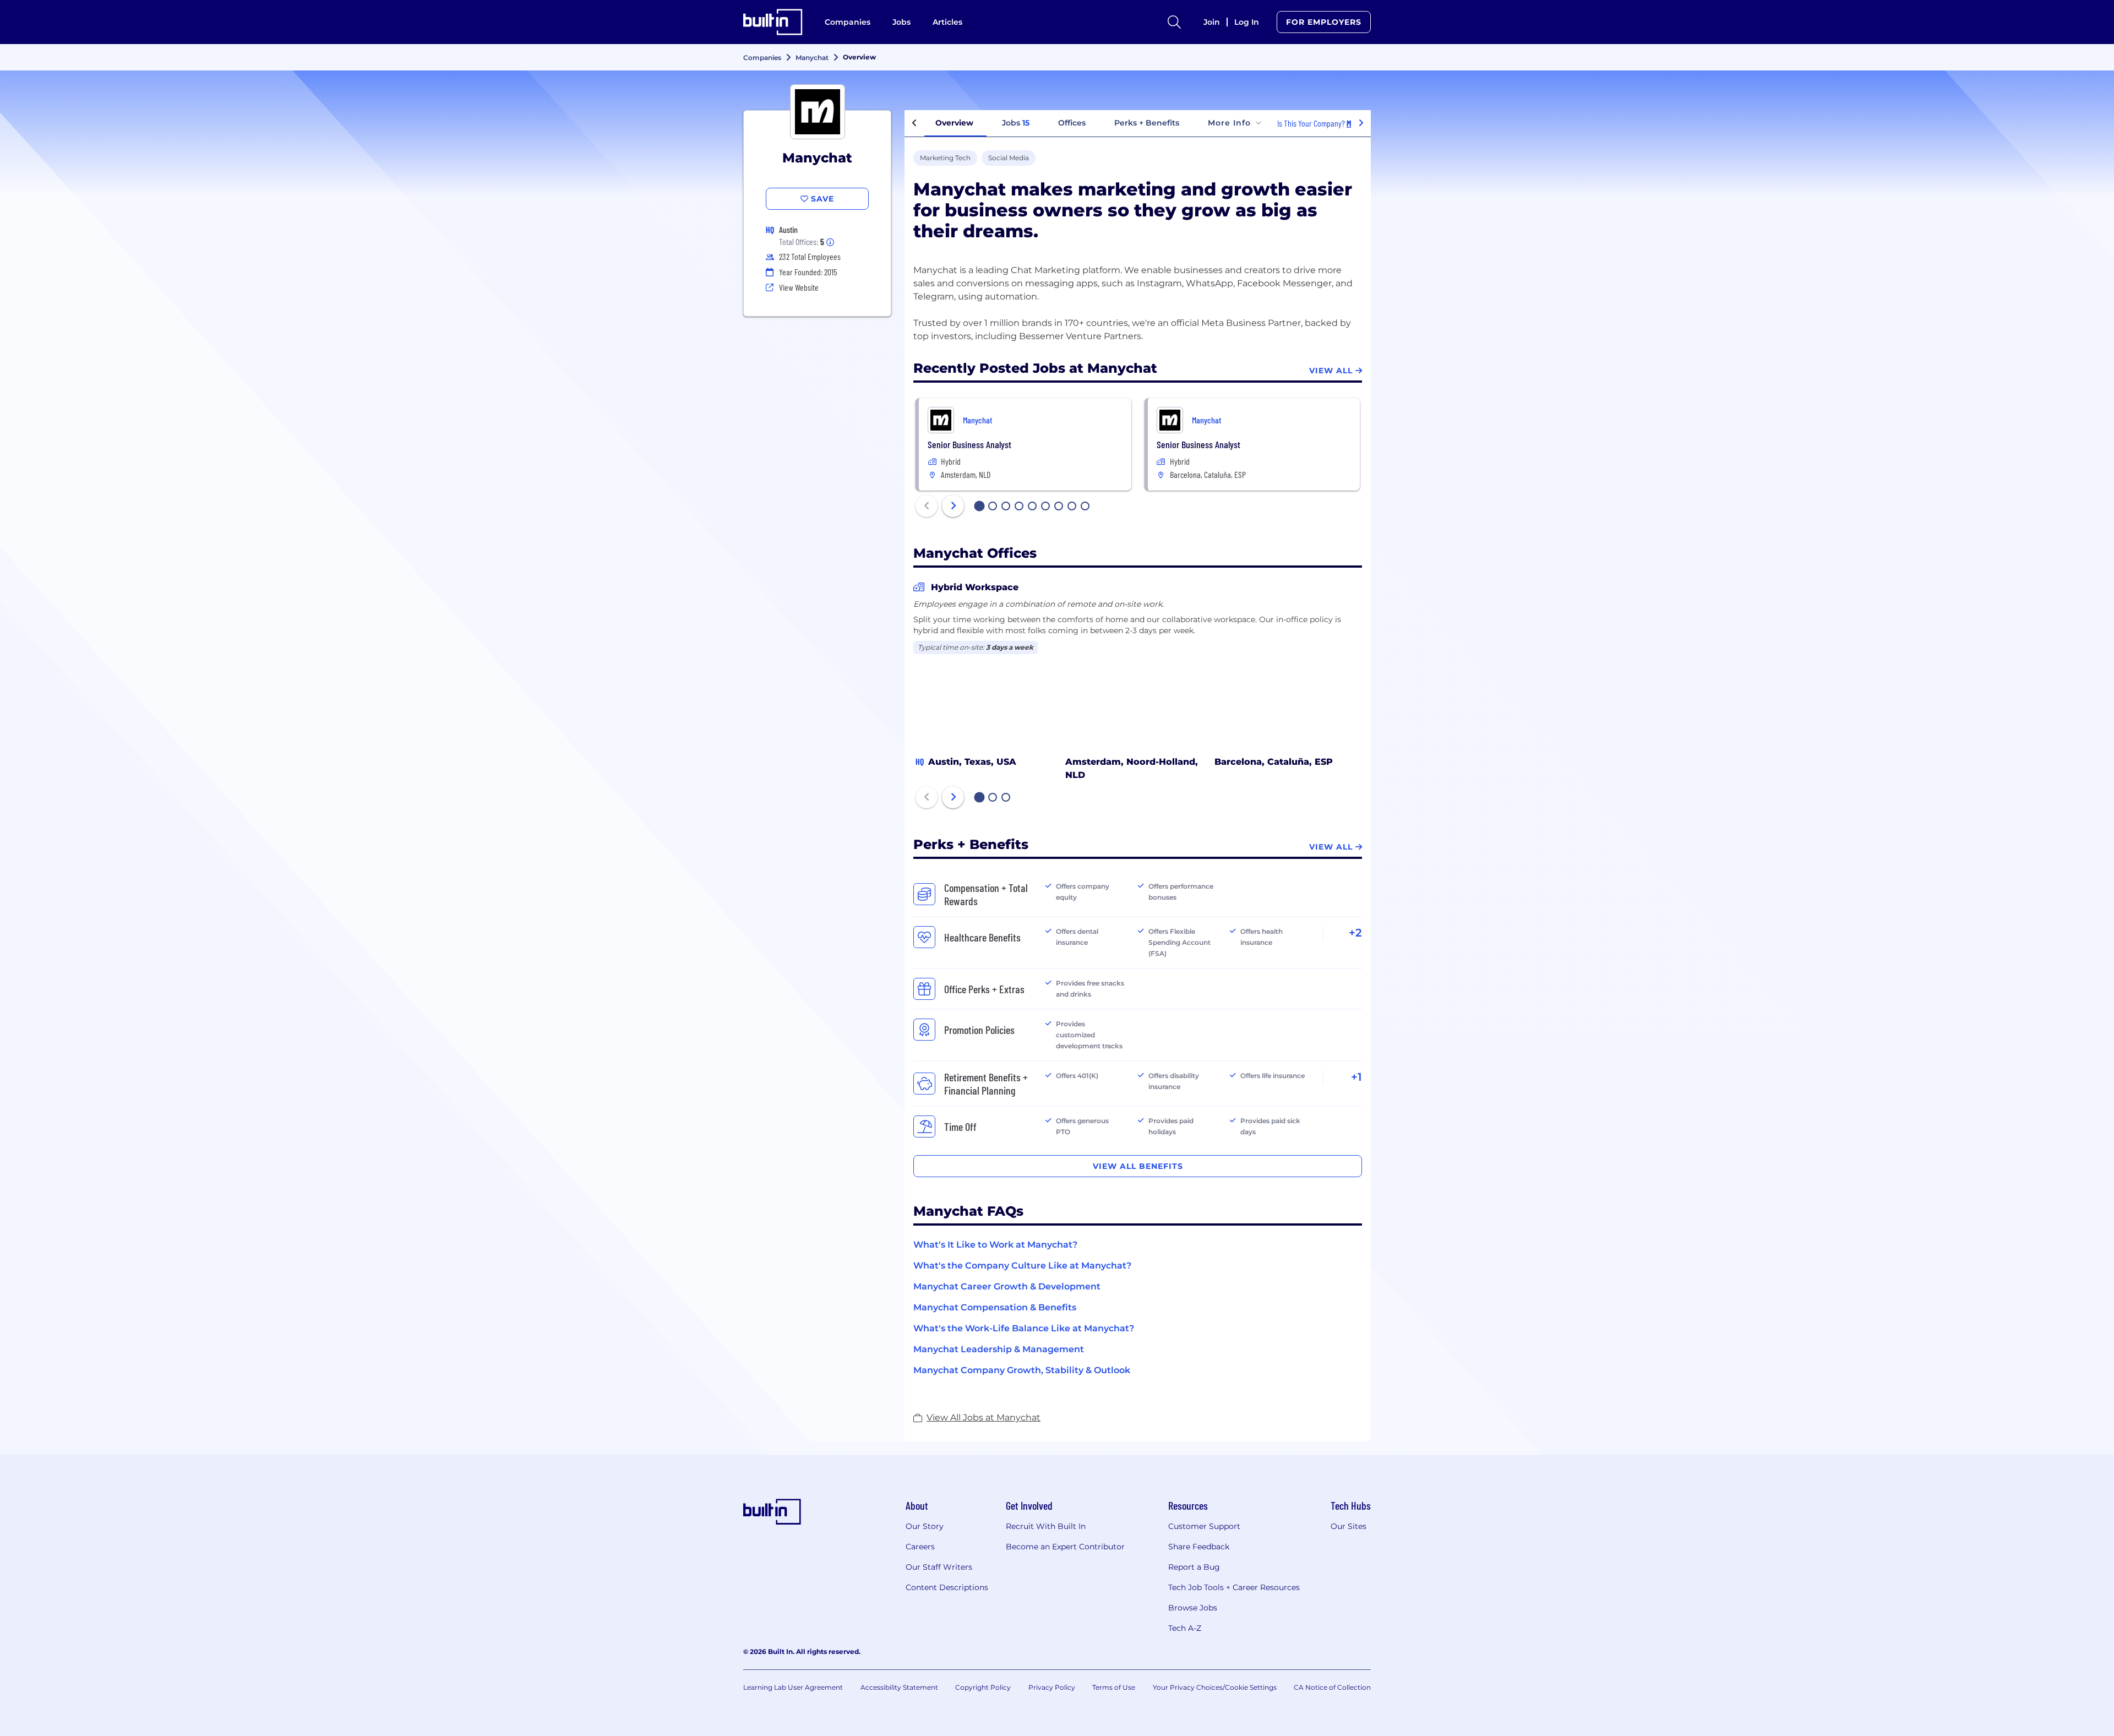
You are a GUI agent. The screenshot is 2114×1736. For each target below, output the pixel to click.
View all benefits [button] (1138, 1166)
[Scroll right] (1361, 123)
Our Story (925, 1526)
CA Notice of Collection (1332, 1687)
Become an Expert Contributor (1065, 1547)
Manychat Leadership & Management (999, 1349)
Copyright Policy (983, 1687)
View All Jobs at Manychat (984, 1417)
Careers (920, 1547)
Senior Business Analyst (969, 444)
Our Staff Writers (939, 1567)
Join (1212, 22)
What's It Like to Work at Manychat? (995, 1245)
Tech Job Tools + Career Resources (1234, 1587)
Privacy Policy (1052, 1687)
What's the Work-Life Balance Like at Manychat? (1024, 1328)
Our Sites (1349, 1526)
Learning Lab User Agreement (793, 1687)
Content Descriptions (947, 1587)
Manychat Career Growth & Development (1007, 1286)
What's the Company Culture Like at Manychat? (1022, 1266)
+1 (1356, 1077)
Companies (848, 22)
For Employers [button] (1324, 22)
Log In (1247, 22)
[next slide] (953, 506)
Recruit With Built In (1046, 1526)
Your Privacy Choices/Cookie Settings (1215, 1687)
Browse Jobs (1193, 1608)
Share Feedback (1199, 1547)
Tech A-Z (1185, 1628)
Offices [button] (1072, 123)
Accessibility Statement (899, 1687)
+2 (1355, 933)
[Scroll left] (914, 123)
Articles (947, 22)
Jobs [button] (1016, 123)
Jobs (901, 22)
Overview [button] (954, 123)
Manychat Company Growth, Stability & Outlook (1022, 1370)
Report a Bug (1194, 1567)
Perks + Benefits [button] (1147, 123)
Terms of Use (1114, 1687)
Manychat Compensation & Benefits (995, 1307)
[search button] (1174, 22)
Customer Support (1204, 1526)
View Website (799, 287)
